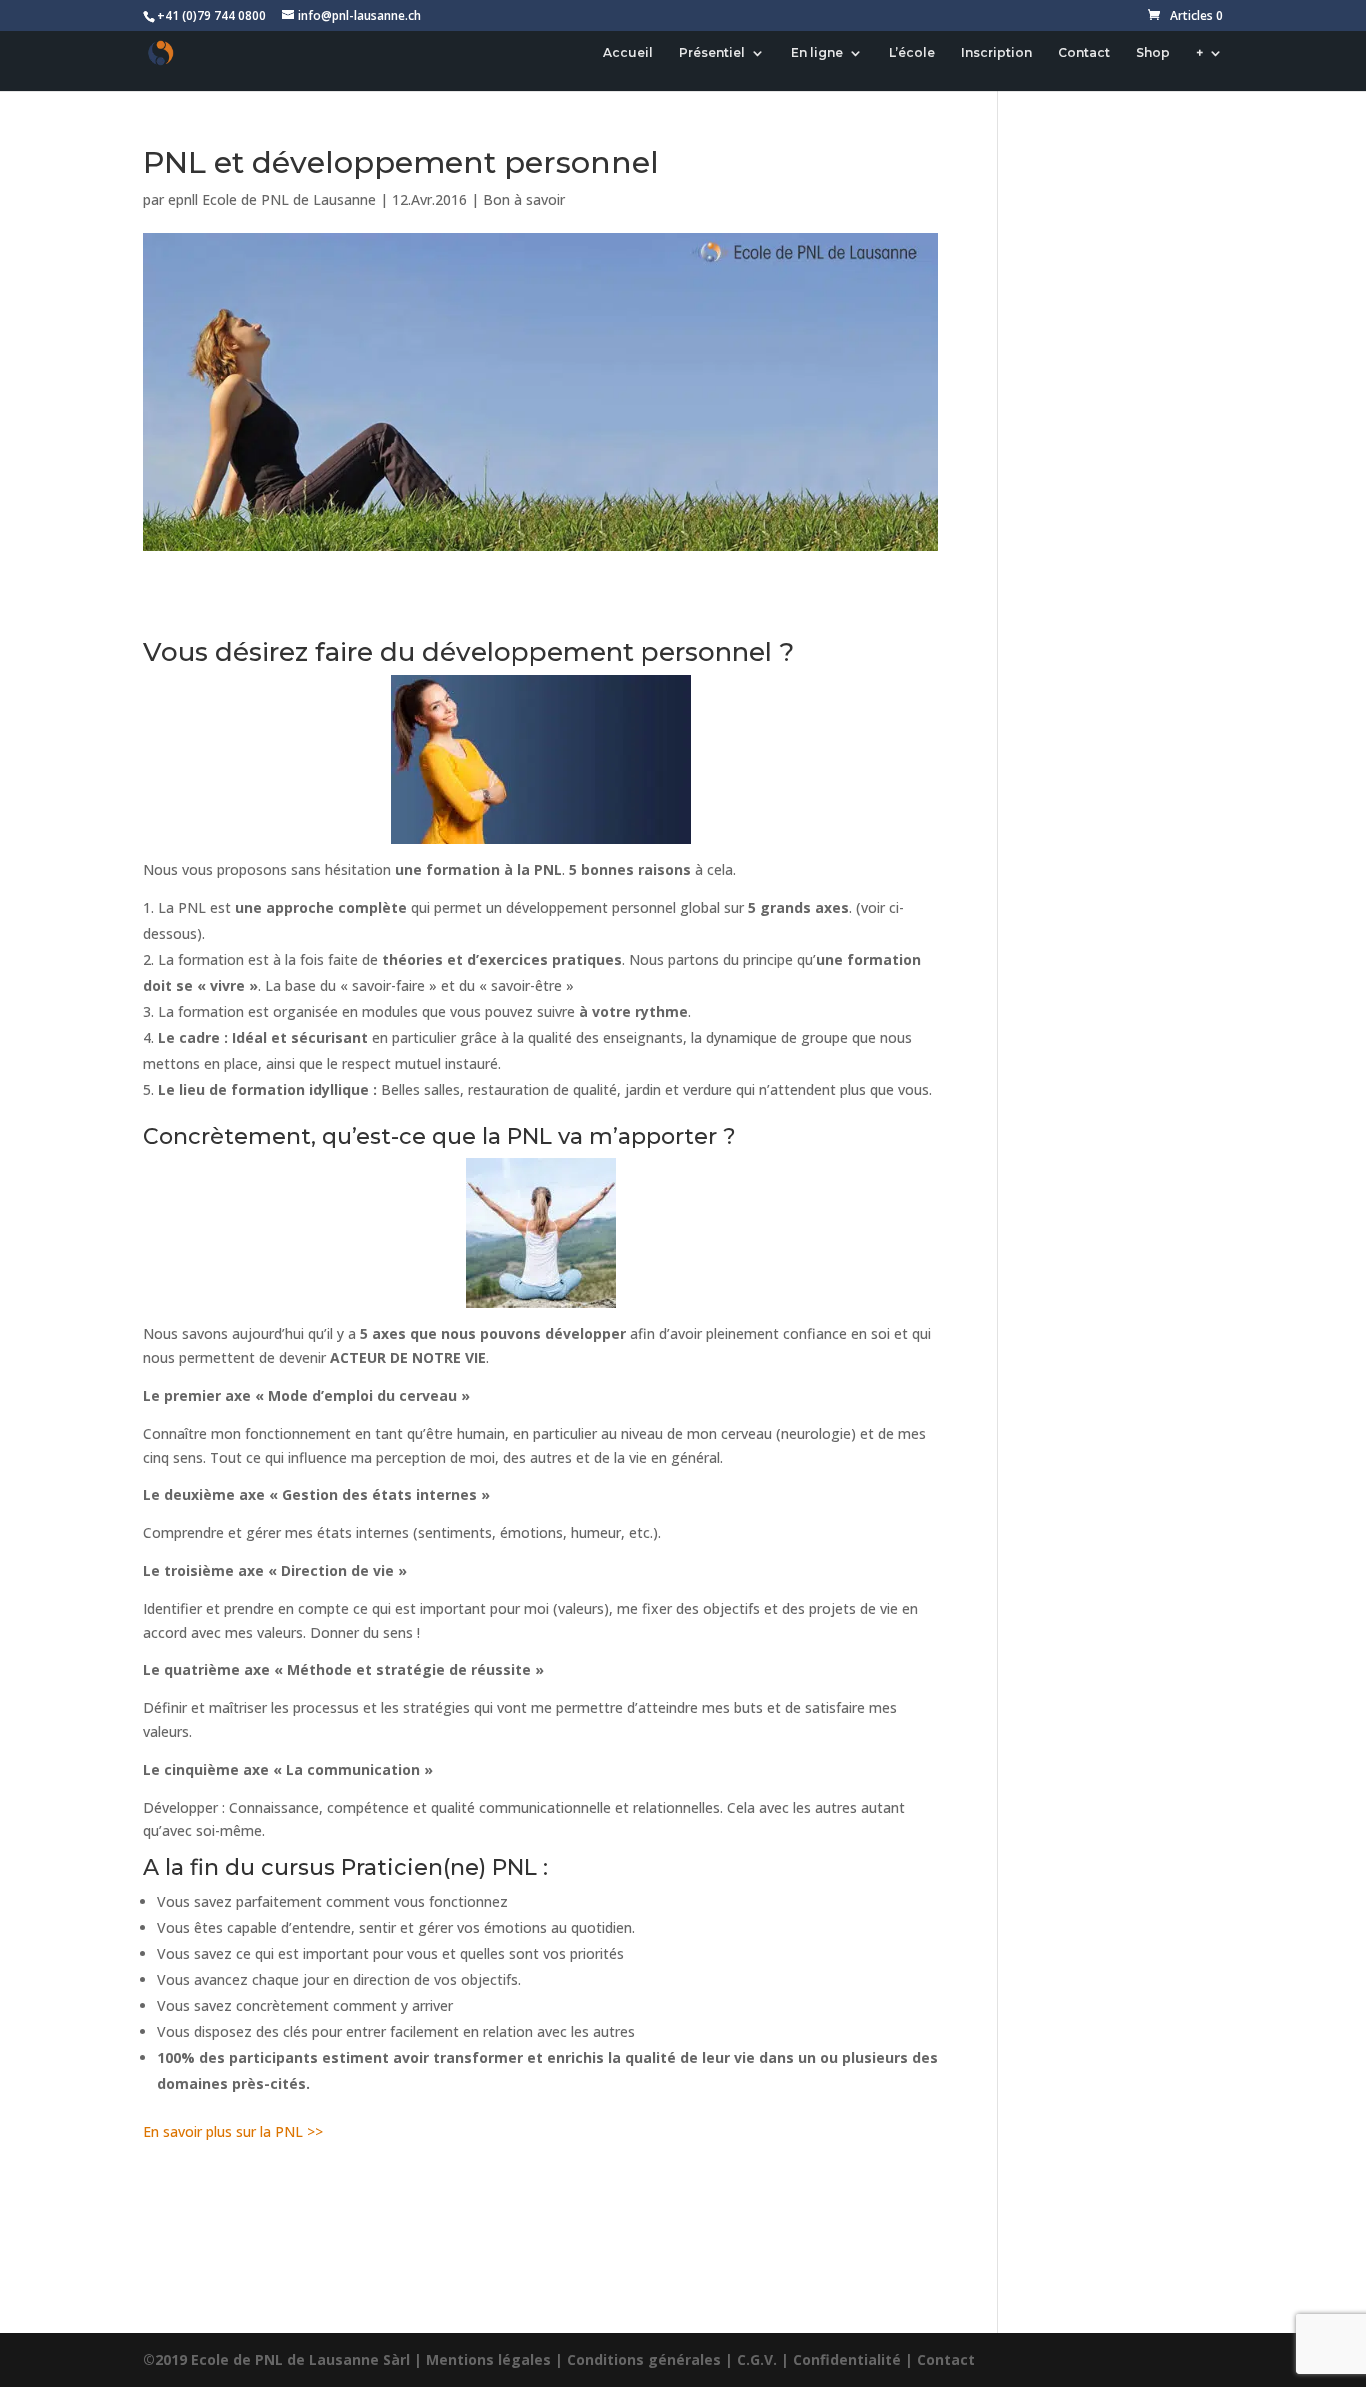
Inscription (996, 53)
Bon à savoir (524, 199)
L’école (912, 53)
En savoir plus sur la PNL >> (233, 2131)
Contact (1084, 53)
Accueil (628, 53)
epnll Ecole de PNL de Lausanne (272, 199)
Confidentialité (847, 2359)
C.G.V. (757, 2359)
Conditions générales (644, 2359)
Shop (1153, 53)
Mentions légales (488, 2359)
